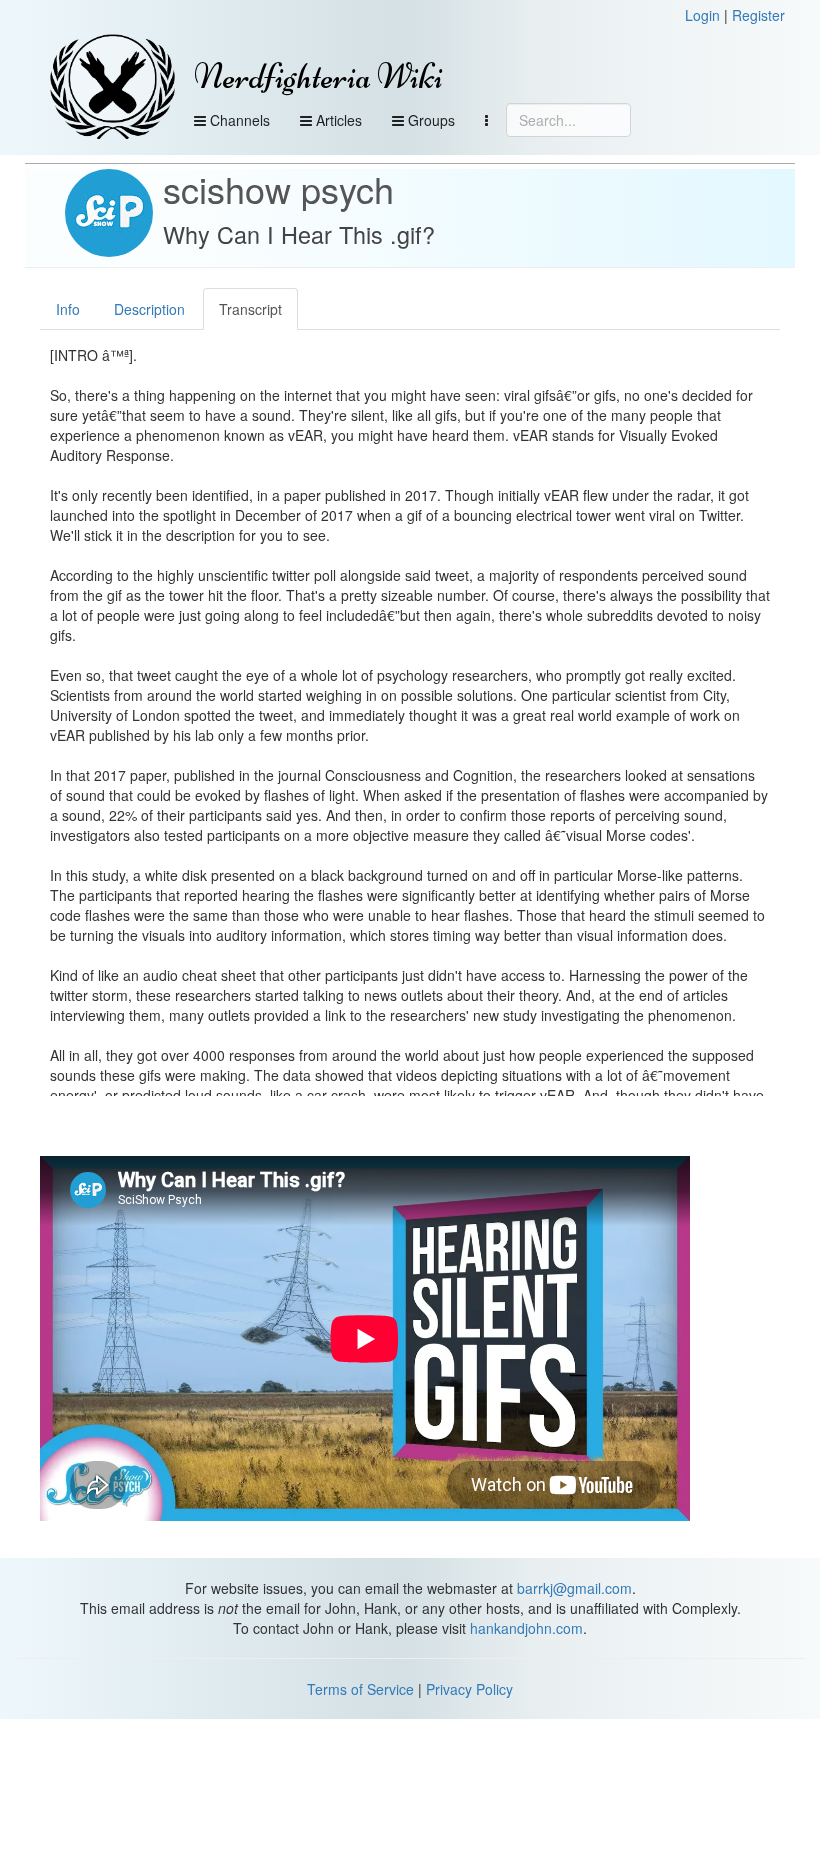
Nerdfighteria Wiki (318, 76)
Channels (238, 120)
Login (702, 15)
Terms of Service (360, 1689)
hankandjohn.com (526, 1628)
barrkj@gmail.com (574, 1588)
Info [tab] (68, 309)
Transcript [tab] (250, 309)
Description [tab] (149, 309)
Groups (429, 120)
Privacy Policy (469, 1689)
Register (758, 15)
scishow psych (278, 188)
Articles (337, 120)
